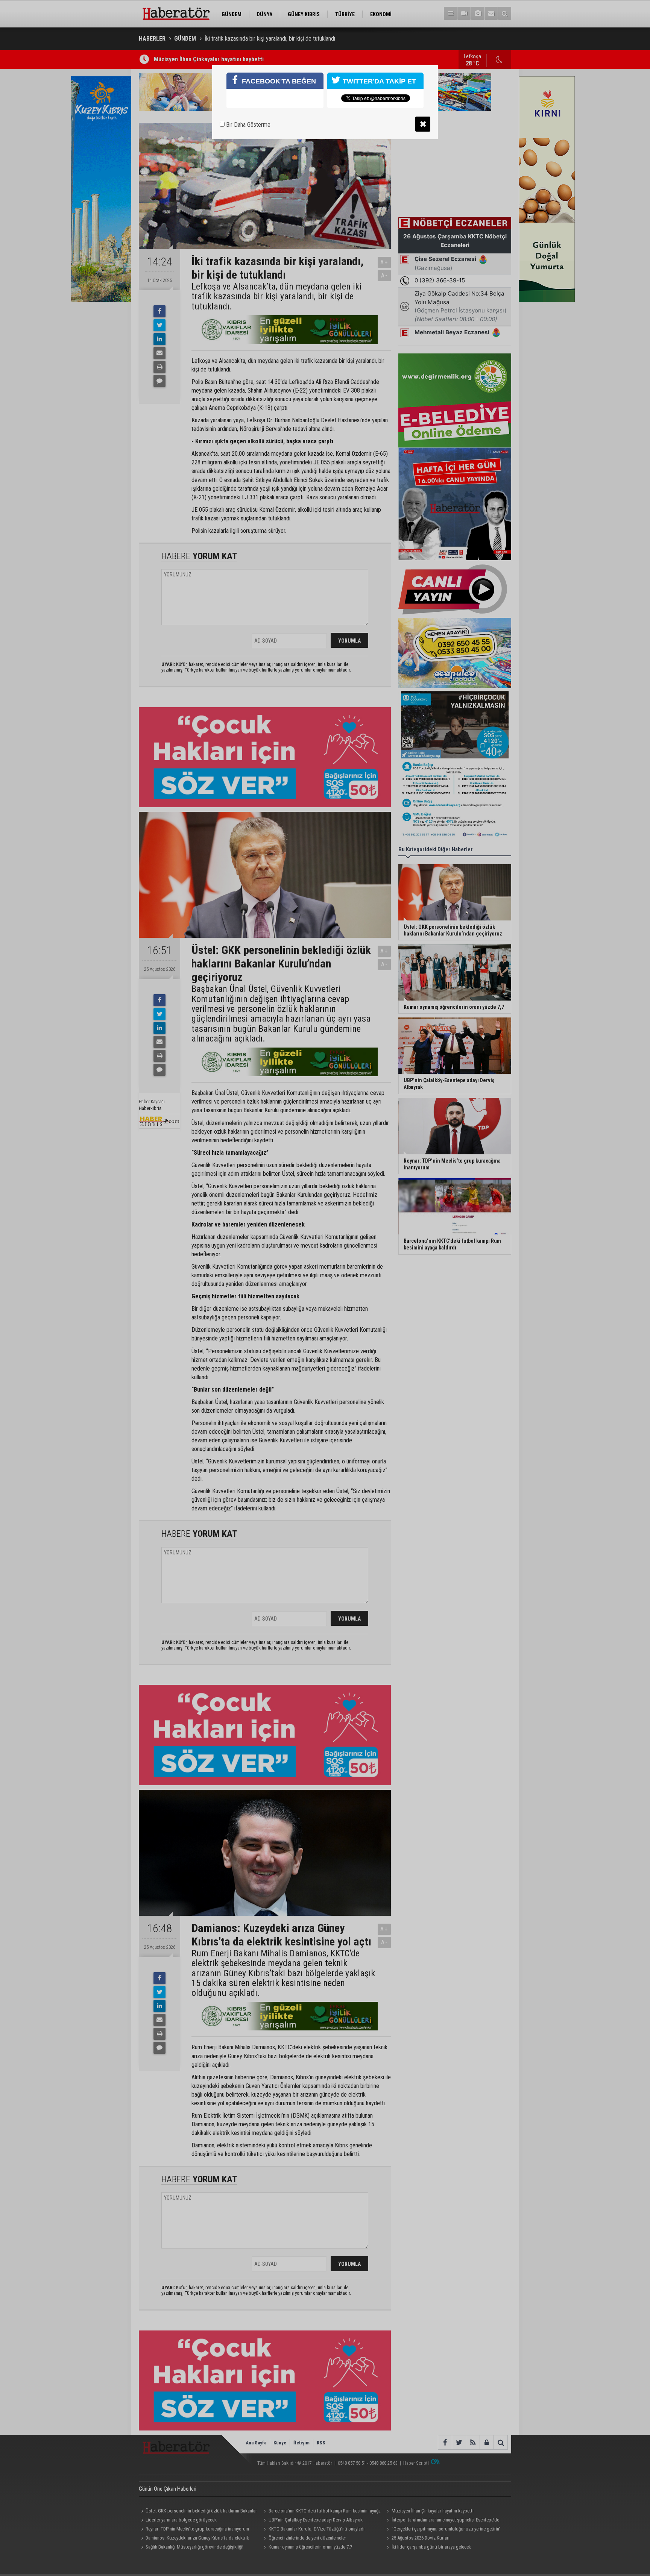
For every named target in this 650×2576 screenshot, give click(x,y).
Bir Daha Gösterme (248, 125)
